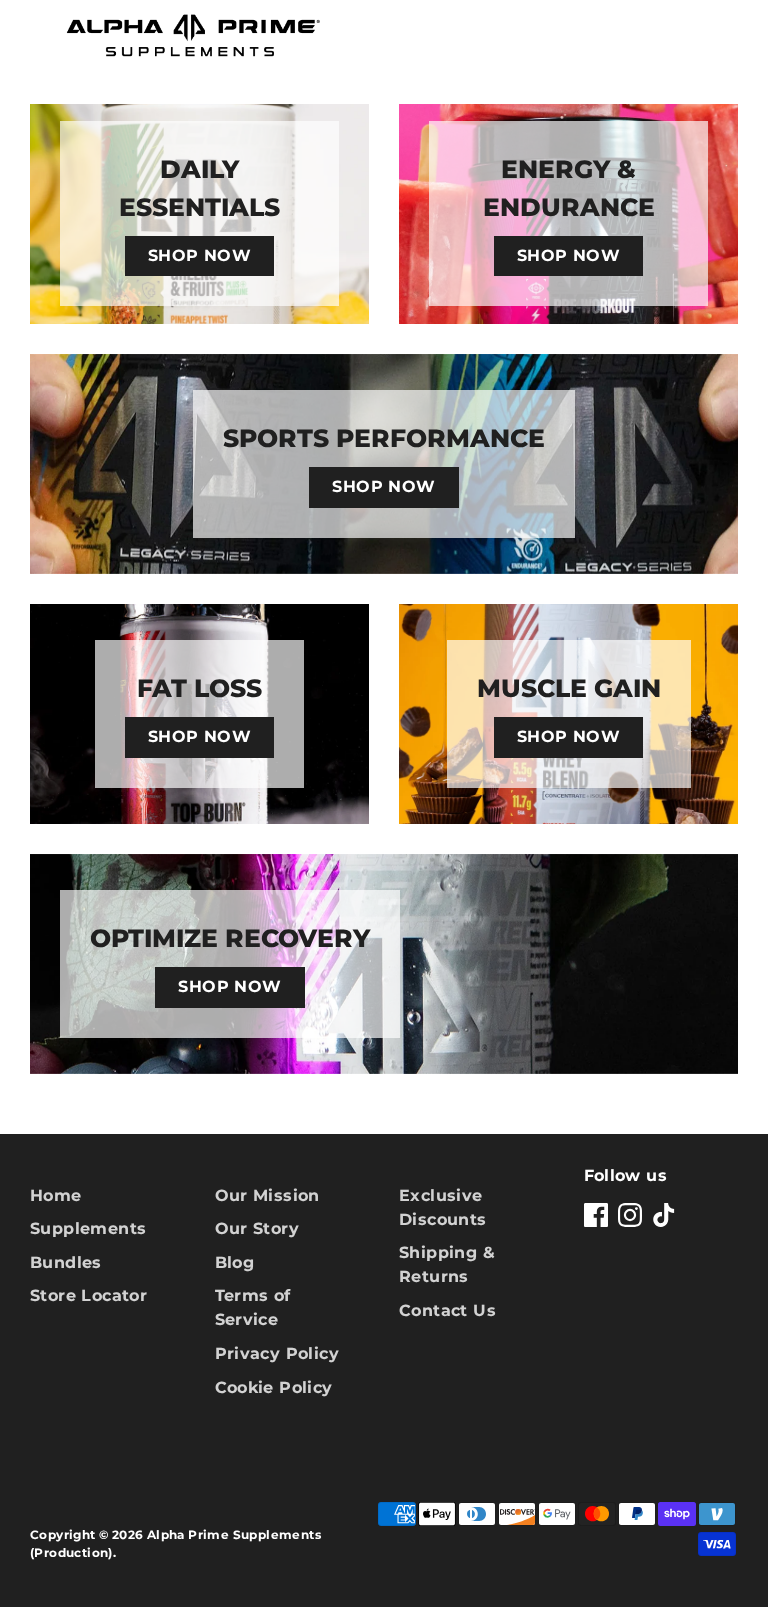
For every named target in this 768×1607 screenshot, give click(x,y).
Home (56, 1195)
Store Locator (88, 1295)
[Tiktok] (664, 1215)
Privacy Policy (277, 1353)
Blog (235, 1262)
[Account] (676, 28)
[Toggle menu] (32, 36)
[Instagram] (630, 1215)
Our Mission (267, 1195)
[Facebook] (596, 1215)
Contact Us (447, 1310)
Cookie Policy (274, 1387)
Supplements (88, 1228)
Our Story (257, 1228)
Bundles (66, 1262)
